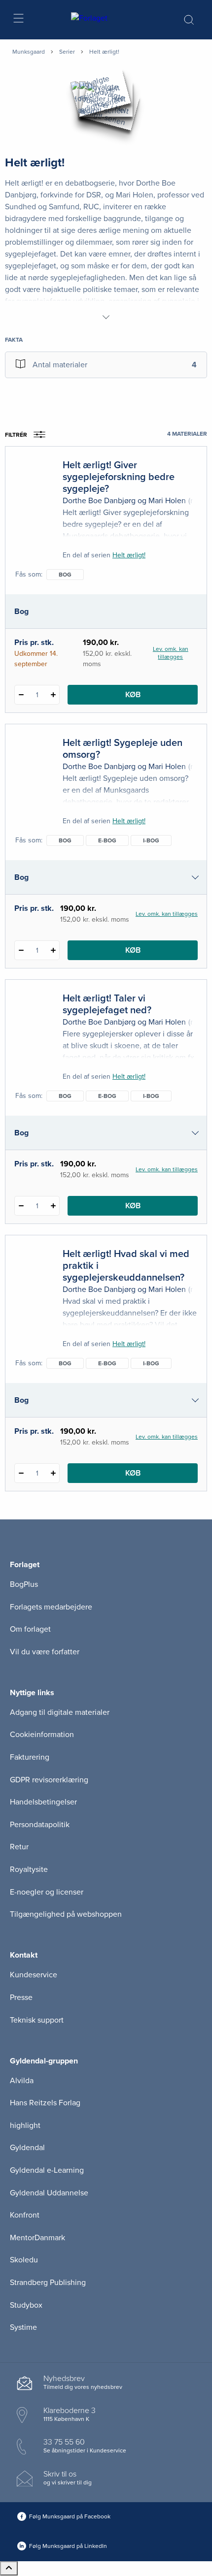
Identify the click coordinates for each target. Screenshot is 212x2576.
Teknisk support (37, 2020)
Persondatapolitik (40, 1825)
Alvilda (22, 2081)
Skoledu (24, 2260)
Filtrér (16, 435)
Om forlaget (30, 1629)
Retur (19, 1847)
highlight (25, 2125)
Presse (21, 1997)
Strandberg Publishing (48, 2283)
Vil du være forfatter (45, 1652)
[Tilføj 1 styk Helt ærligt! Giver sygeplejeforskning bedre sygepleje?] (53, 695)
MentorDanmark (37, 2238)
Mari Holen (167, 501)
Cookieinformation (42, 1735)
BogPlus (24, 1584)
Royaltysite (29, 1869)
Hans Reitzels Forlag (45, 2103)
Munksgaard (29, 52)
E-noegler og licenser (47, 1892)
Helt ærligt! (129, 555)
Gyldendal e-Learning (47, 2170)
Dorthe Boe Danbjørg (99, 501)
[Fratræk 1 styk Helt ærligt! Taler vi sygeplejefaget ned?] (21, 1206)
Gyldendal (27, 2148)
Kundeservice (34, 1975)
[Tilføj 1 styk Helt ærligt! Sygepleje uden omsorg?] (53, 950)
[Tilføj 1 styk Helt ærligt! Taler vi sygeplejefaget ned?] (53, 1206)
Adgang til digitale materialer (60, 1712)
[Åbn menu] (18, 20)
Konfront (25, 2215)
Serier (67, 52)
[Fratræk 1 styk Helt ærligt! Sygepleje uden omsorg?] (21, 950)
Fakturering (30, 1757)
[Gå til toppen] (9, 2568)
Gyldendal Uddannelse (49, 2193)
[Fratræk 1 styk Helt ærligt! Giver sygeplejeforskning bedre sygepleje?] (21, 695)
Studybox (26, 2305)
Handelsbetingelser (43, 1802)
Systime (23, 2327)
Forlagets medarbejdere (51, 1607)
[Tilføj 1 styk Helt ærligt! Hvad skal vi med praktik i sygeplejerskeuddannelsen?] (53, 1473)
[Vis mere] (106, 317)
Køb (133, 695)
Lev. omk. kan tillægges (171, 653)
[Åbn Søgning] (189, 20)
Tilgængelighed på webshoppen (66, 1914)
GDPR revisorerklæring (49, 1780)
